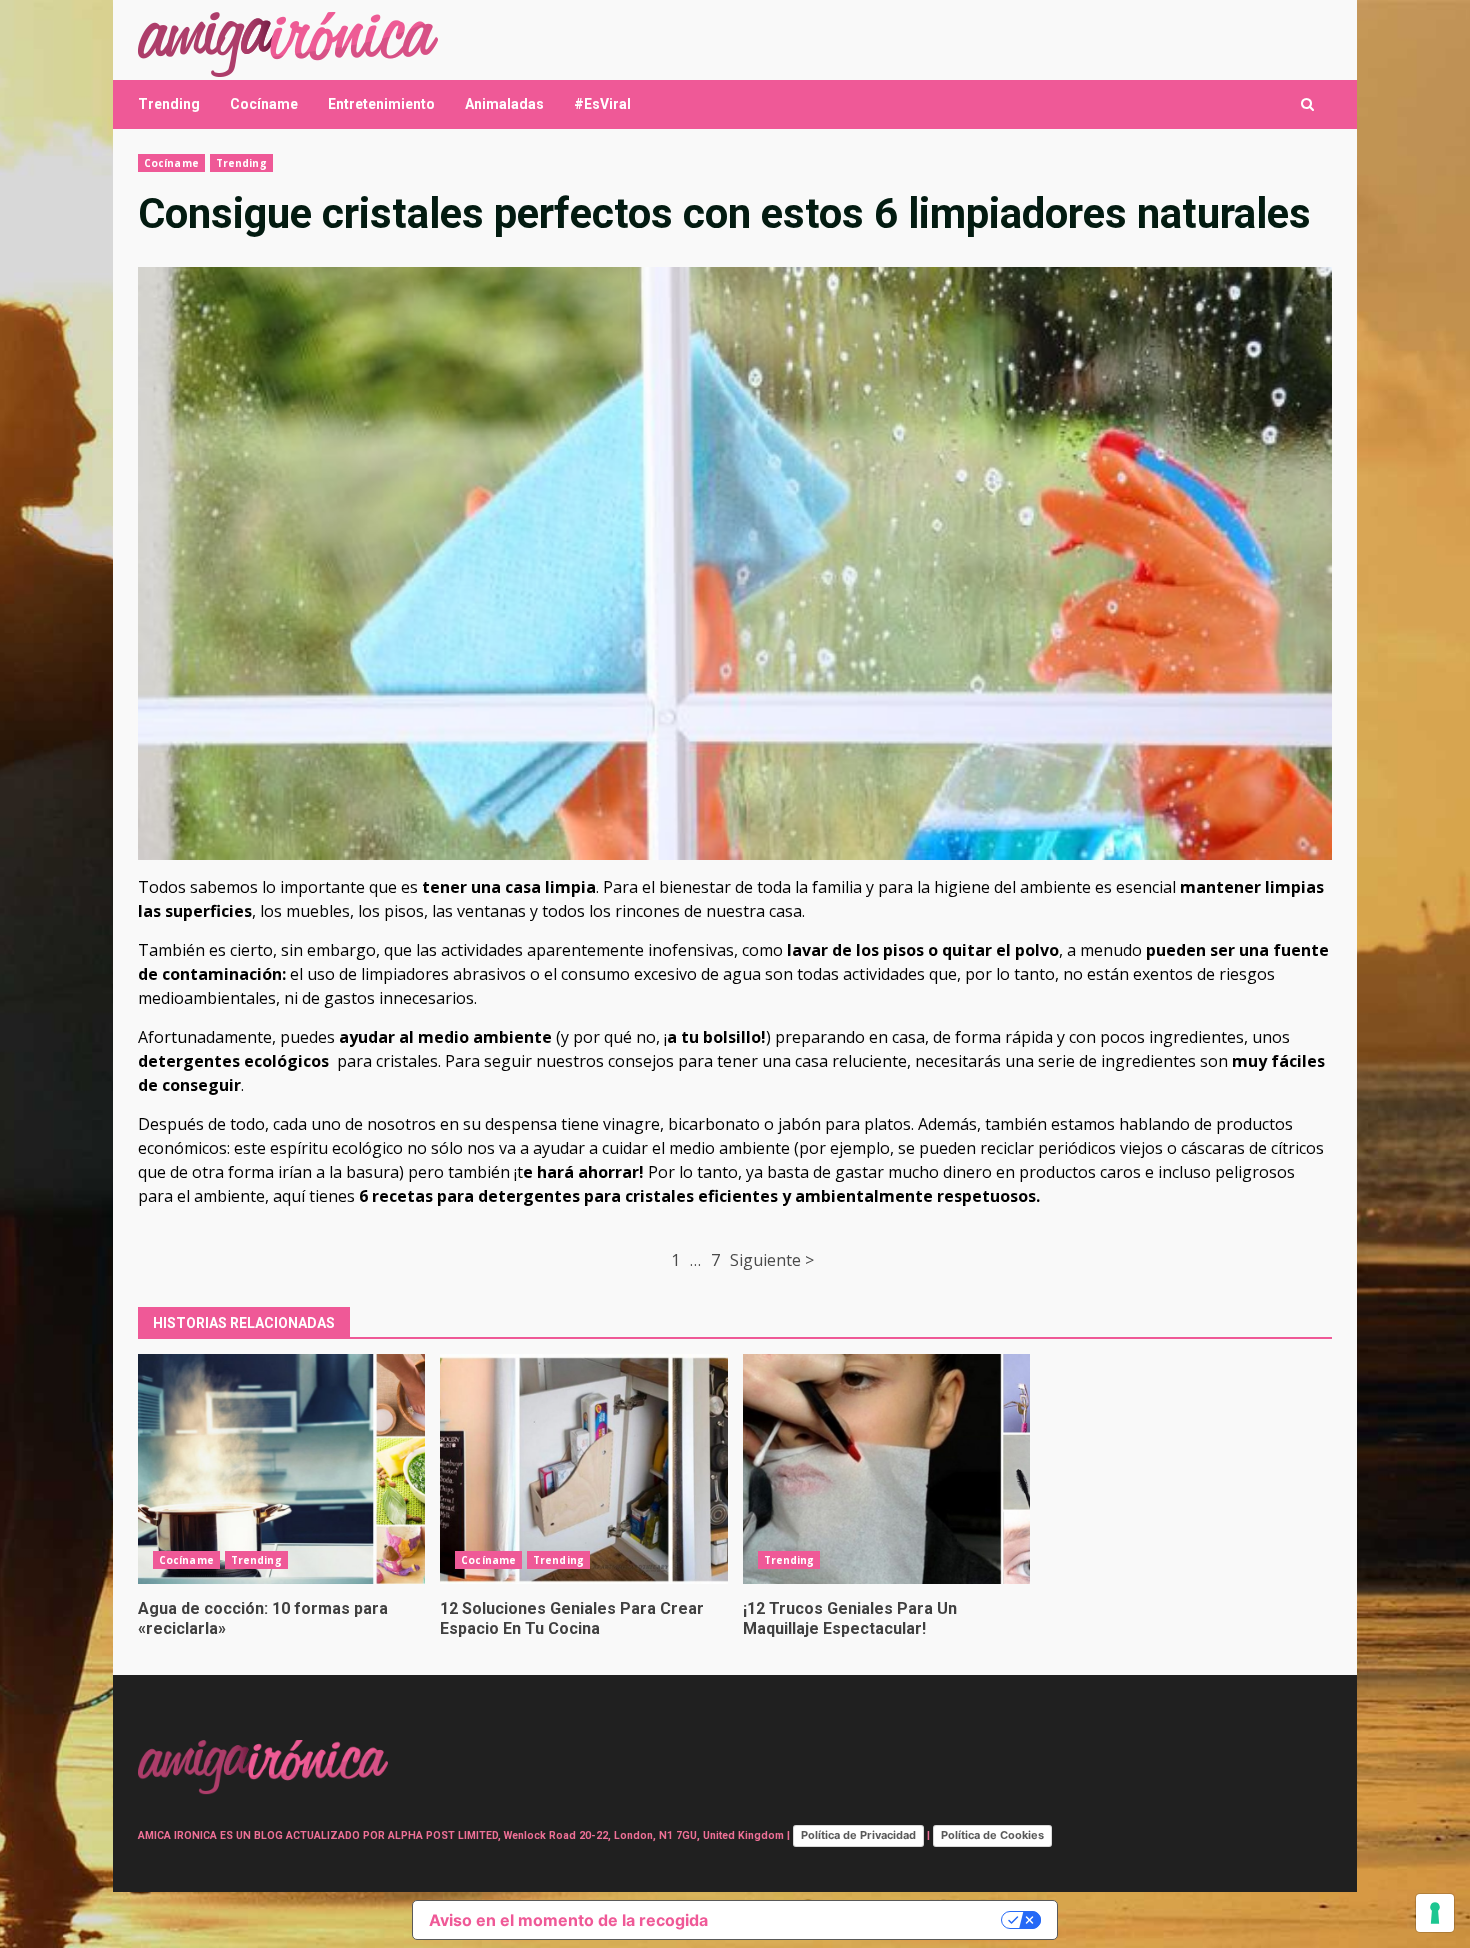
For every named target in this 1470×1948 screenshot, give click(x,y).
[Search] (1307, 104)
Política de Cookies (992, 1835)
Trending (169, 104)
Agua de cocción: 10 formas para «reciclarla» (281, 1469)
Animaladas (504, 104)
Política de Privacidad (858, 1835)
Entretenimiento (381, 104)
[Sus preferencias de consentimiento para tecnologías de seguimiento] (1435, 1913)
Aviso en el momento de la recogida (568, 1920)
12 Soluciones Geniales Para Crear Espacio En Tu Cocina (583, 1469)
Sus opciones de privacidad (864, 1920)
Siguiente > (772, 1260)
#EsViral (602, 104)
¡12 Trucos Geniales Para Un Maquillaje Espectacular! (886, 1469)
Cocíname (264, 104)
